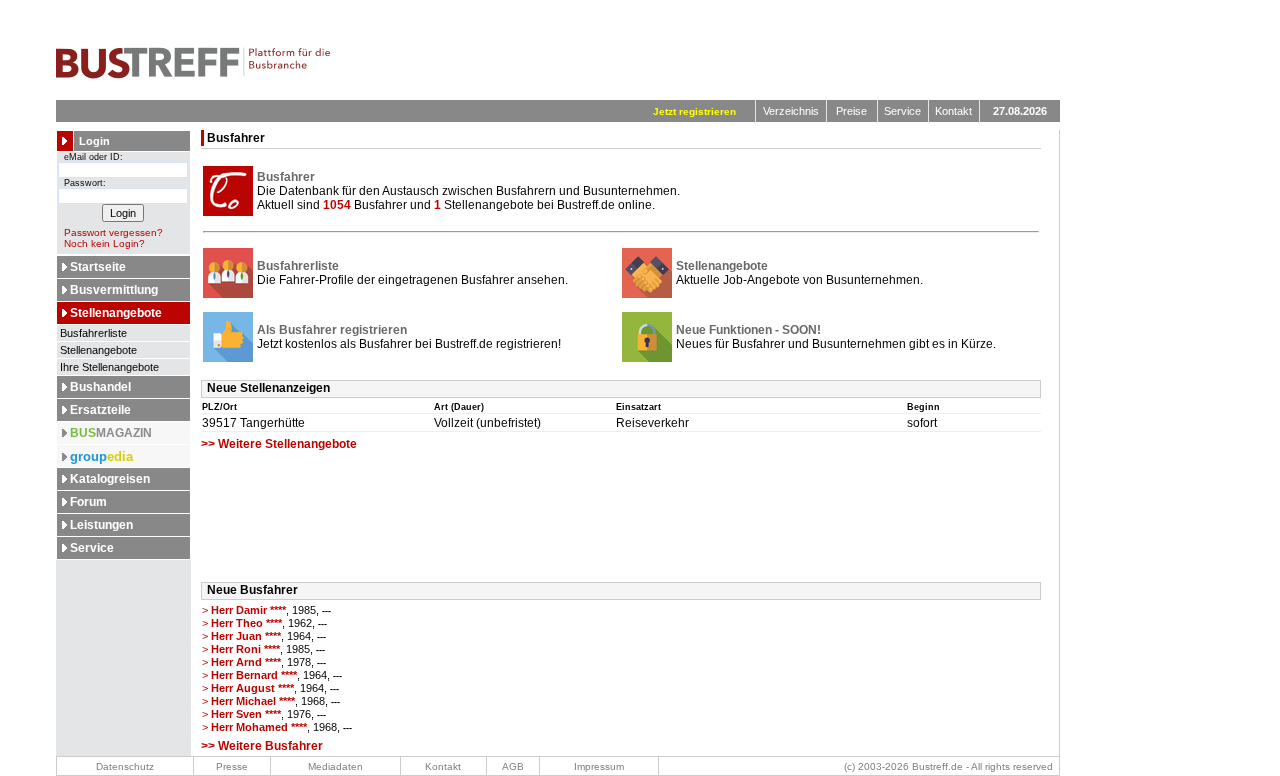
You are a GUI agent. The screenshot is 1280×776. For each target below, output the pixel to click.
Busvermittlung (114, 290)
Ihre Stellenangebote (108, 367)
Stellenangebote (116, 313)
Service (902, 111)
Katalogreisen (110, 479)
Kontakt (953, 111)
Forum (88, 502)
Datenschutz (125, 766)
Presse (232, 766)
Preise (851, 111)
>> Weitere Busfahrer (262, 746)
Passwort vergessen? (113, 232)
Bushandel (100, 387)
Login (94, 141)
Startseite (98, 267)
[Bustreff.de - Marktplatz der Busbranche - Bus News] (193, 75)
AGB (513, 766)
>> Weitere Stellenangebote (279, 444)
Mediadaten (335, 766)
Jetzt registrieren (694, 111)
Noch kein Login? (104, 243)
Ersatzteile (100, 410)
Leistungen (101, 525)
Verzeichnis (791, 111)
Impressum (599, 766)
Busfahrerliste (92, 333)
